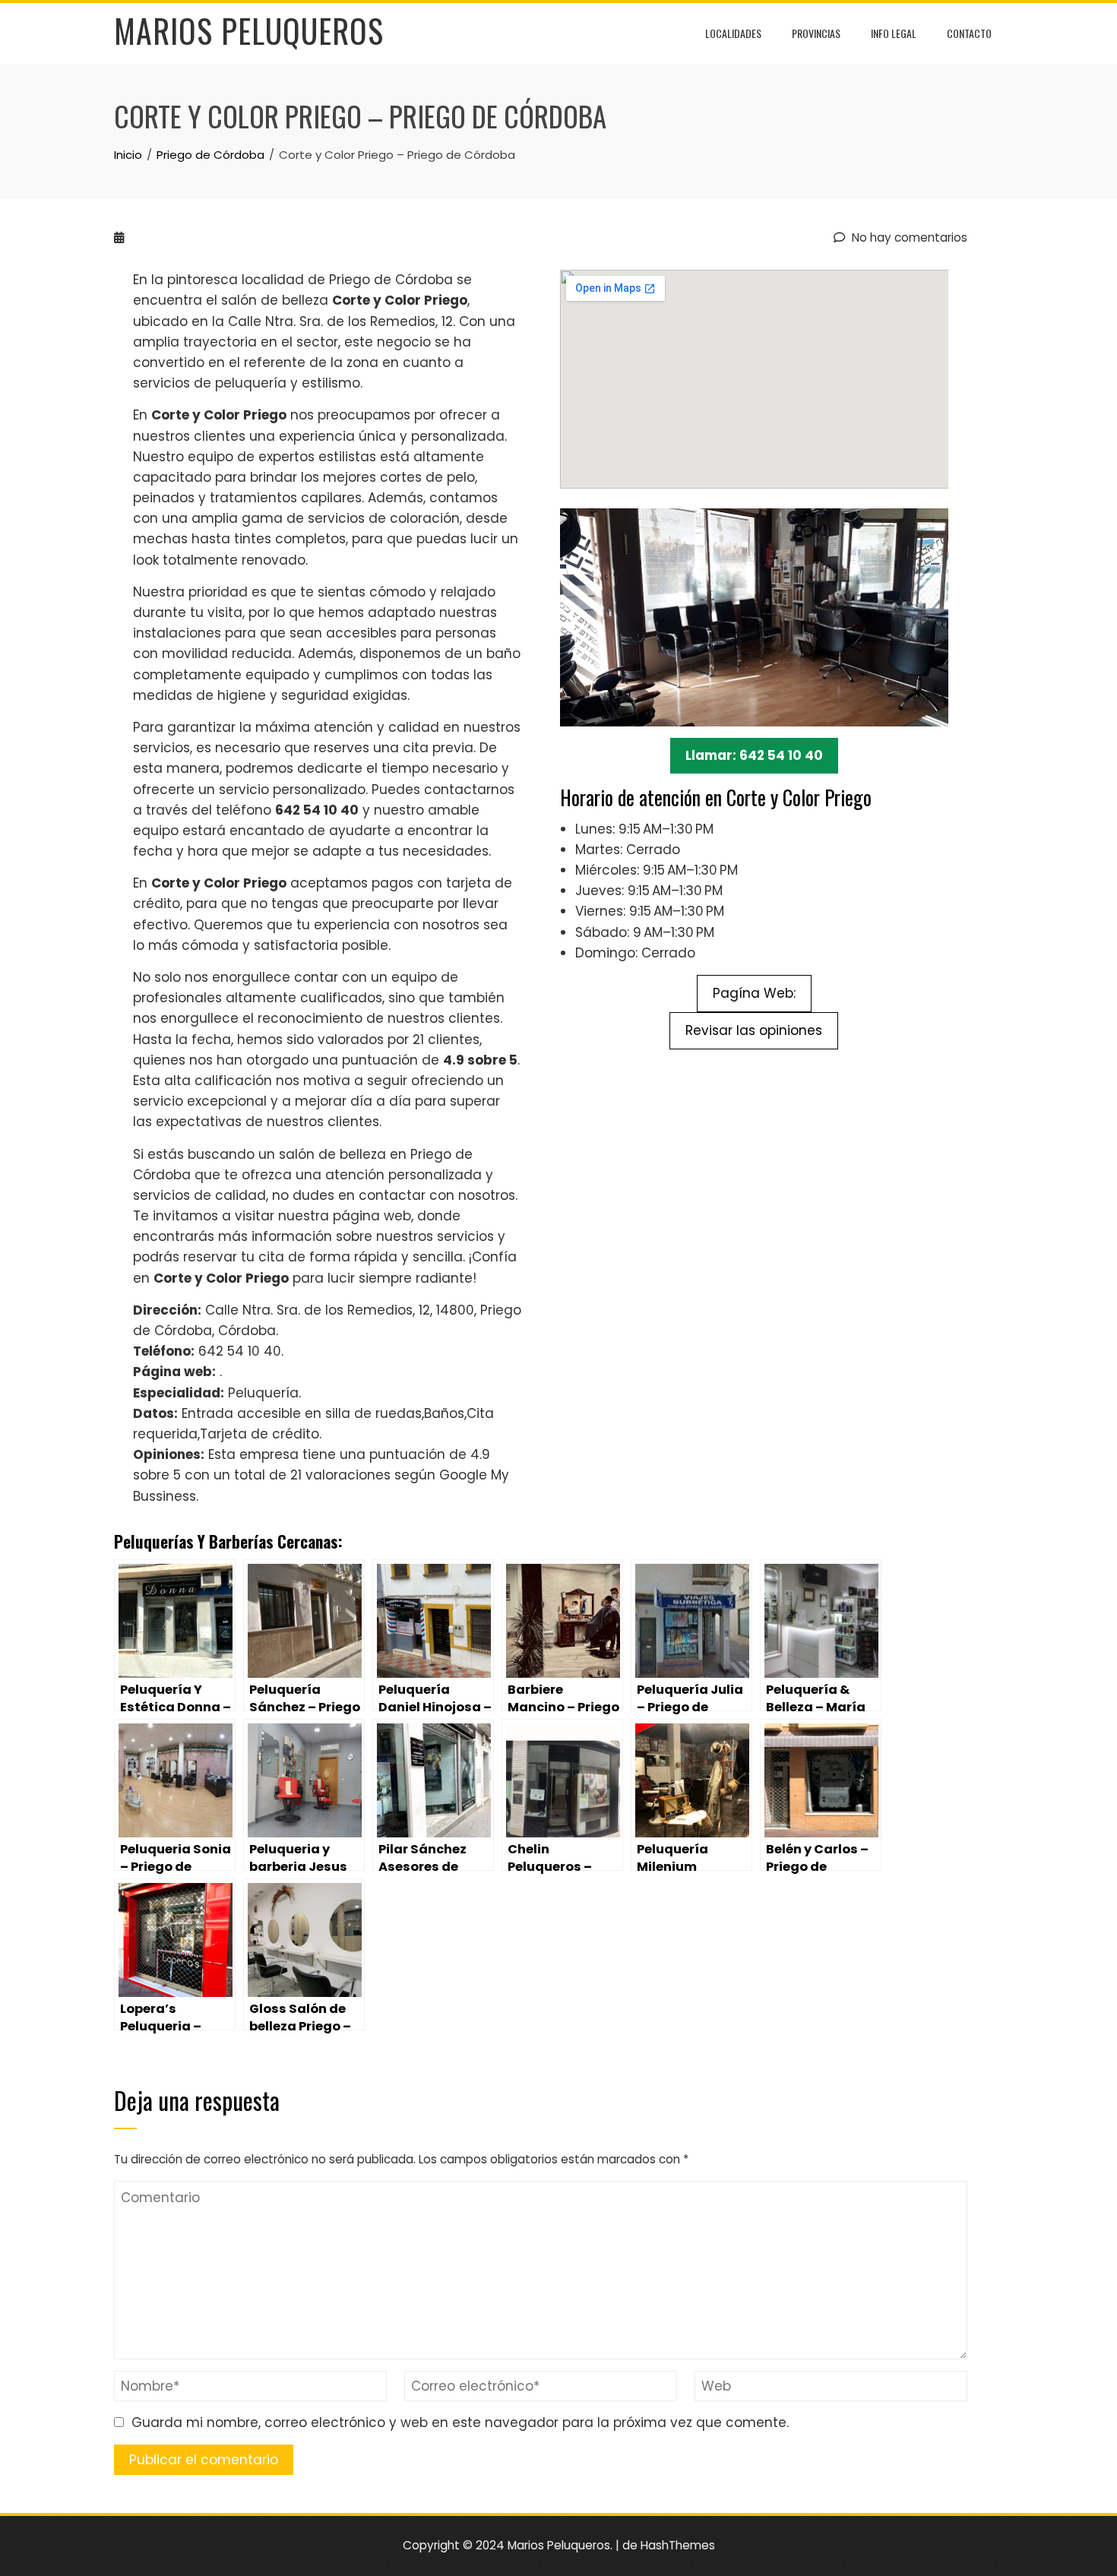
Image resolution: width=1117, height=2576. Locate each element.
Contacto (969, 33)
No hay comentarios (908, 237)
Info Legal (894, 33)
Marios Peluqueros (249, 30)
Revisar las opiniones (754, 1030)
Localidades (733, 33)
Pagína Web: (754, 993)
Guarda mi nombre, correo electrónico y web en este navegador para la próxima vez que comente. (460, 2423)
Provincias (816, 33)
